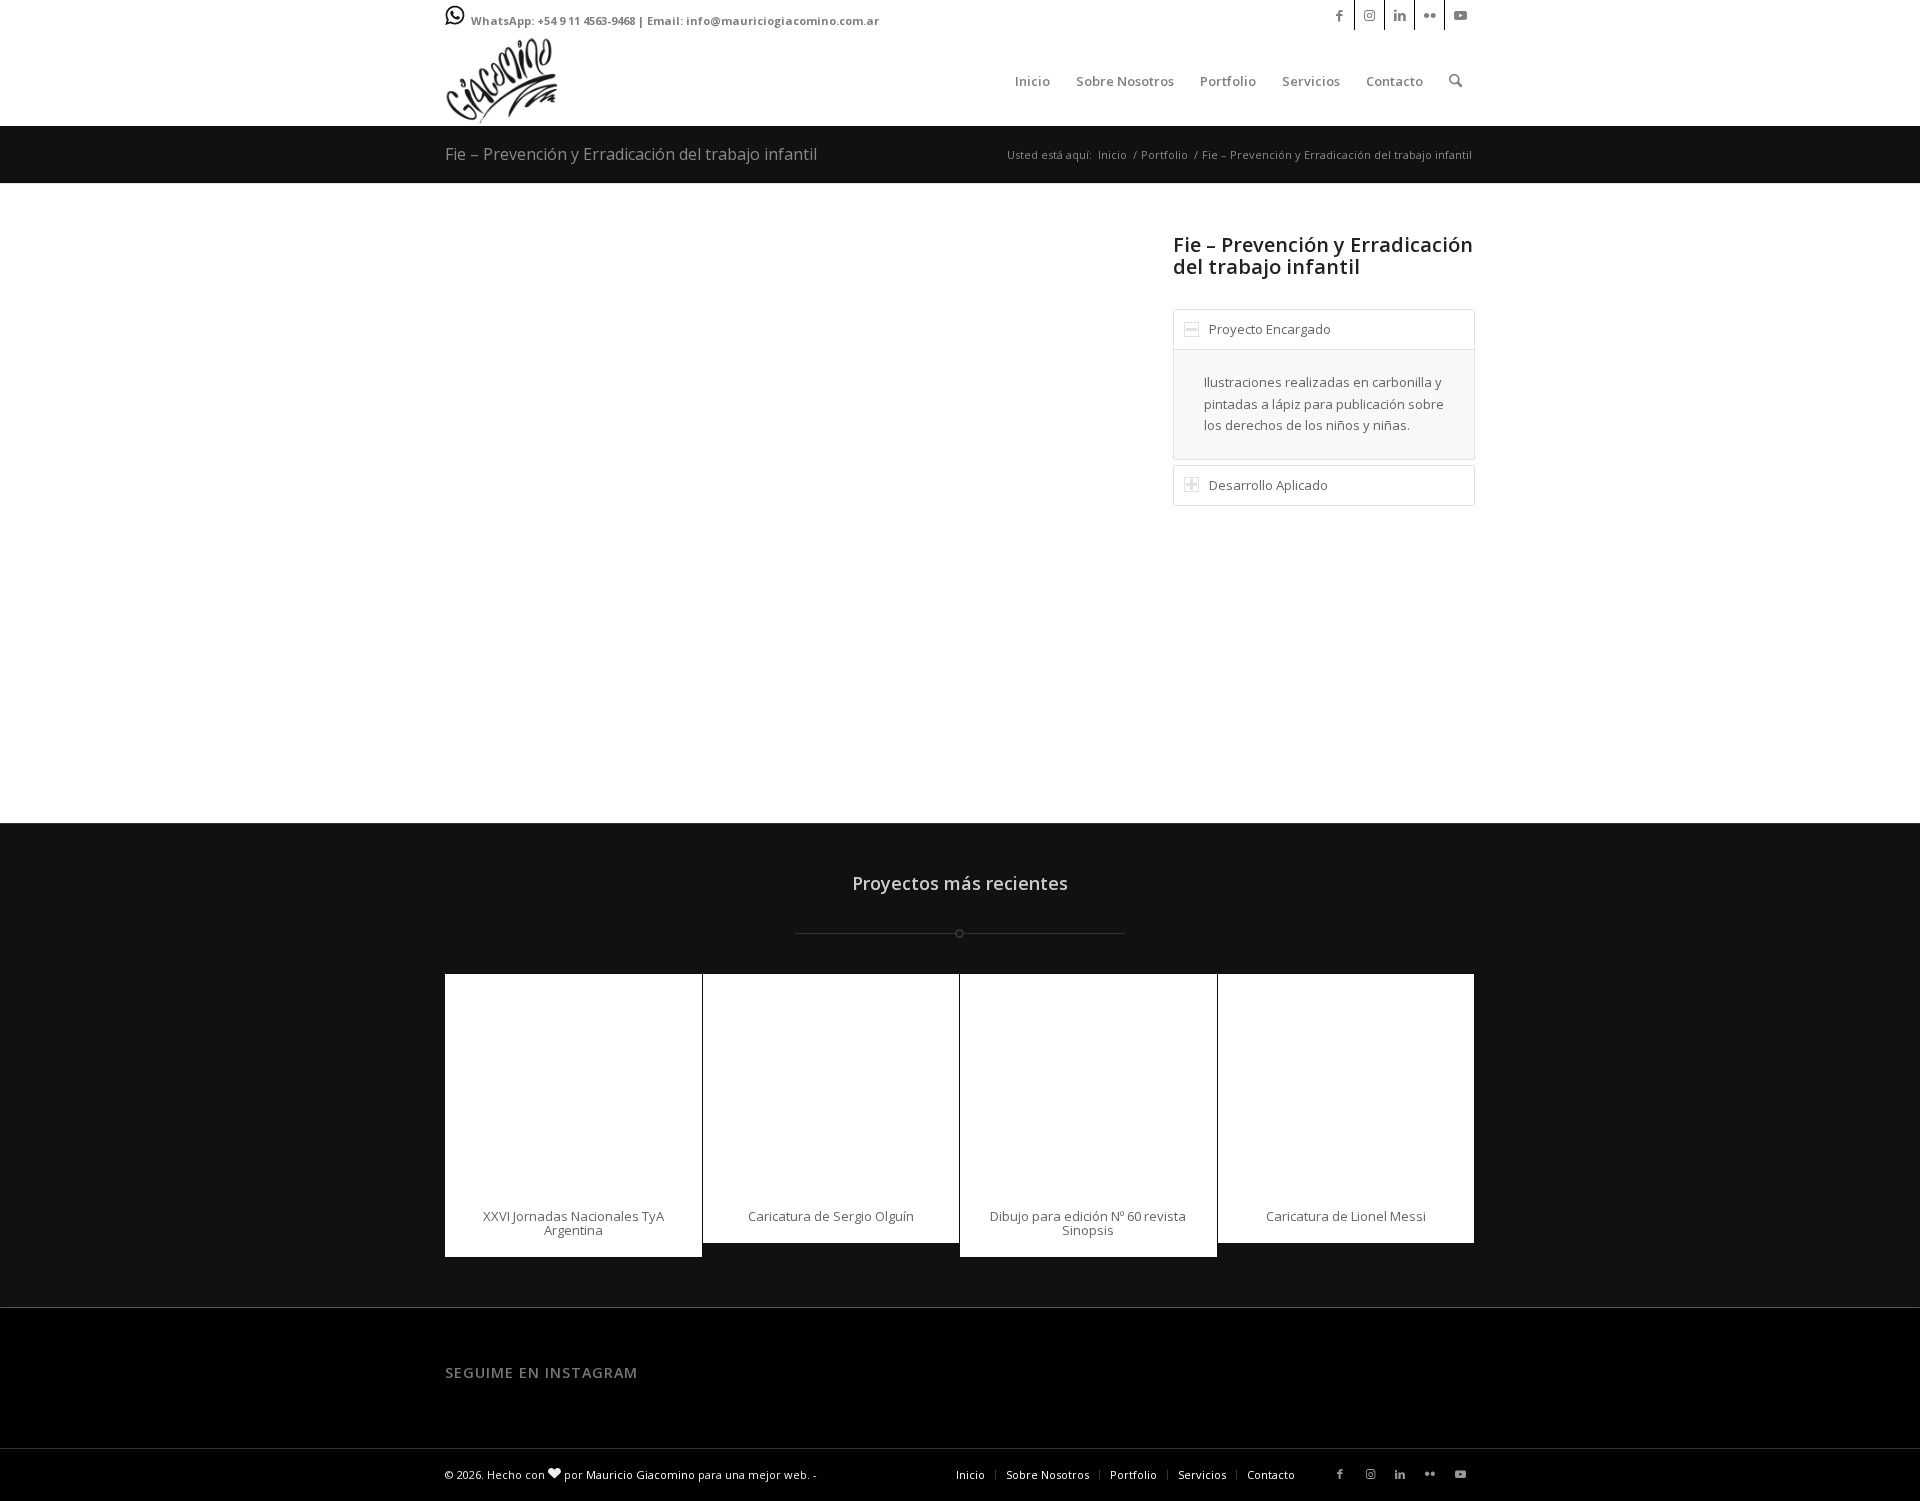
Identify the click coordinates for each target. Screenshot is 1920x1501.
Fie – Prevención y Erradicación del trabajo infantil (631, 154)
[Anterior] (490, 503)
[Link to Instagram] (1369, 15)
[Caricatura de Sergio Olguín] (831, 1081)
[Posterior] (1066, 503)
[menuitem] (1032, 81)
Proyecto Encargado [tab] (1270, 329)
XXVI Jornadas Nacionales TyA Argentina (573, 1223)
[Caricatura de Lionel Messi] (1346, 1081)
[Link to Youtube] (1460, 15)
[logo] (501, 81)
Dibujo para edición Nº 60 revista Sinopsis (1088, 1223)
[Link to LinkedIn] (1399, 15)
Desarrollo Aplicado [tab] (1268, 485)
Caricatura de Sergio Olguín (831, 1216)
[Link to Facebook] (1339, 15)
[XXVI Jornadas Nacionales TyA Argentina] (573, 1081)
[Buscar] (1455, 81)
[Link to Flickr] (1429, 15)
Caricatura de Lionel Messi (1346, 1216)
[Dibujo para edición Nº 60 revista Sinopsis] (1088, 1081)
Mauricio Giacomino (640, 1474)
